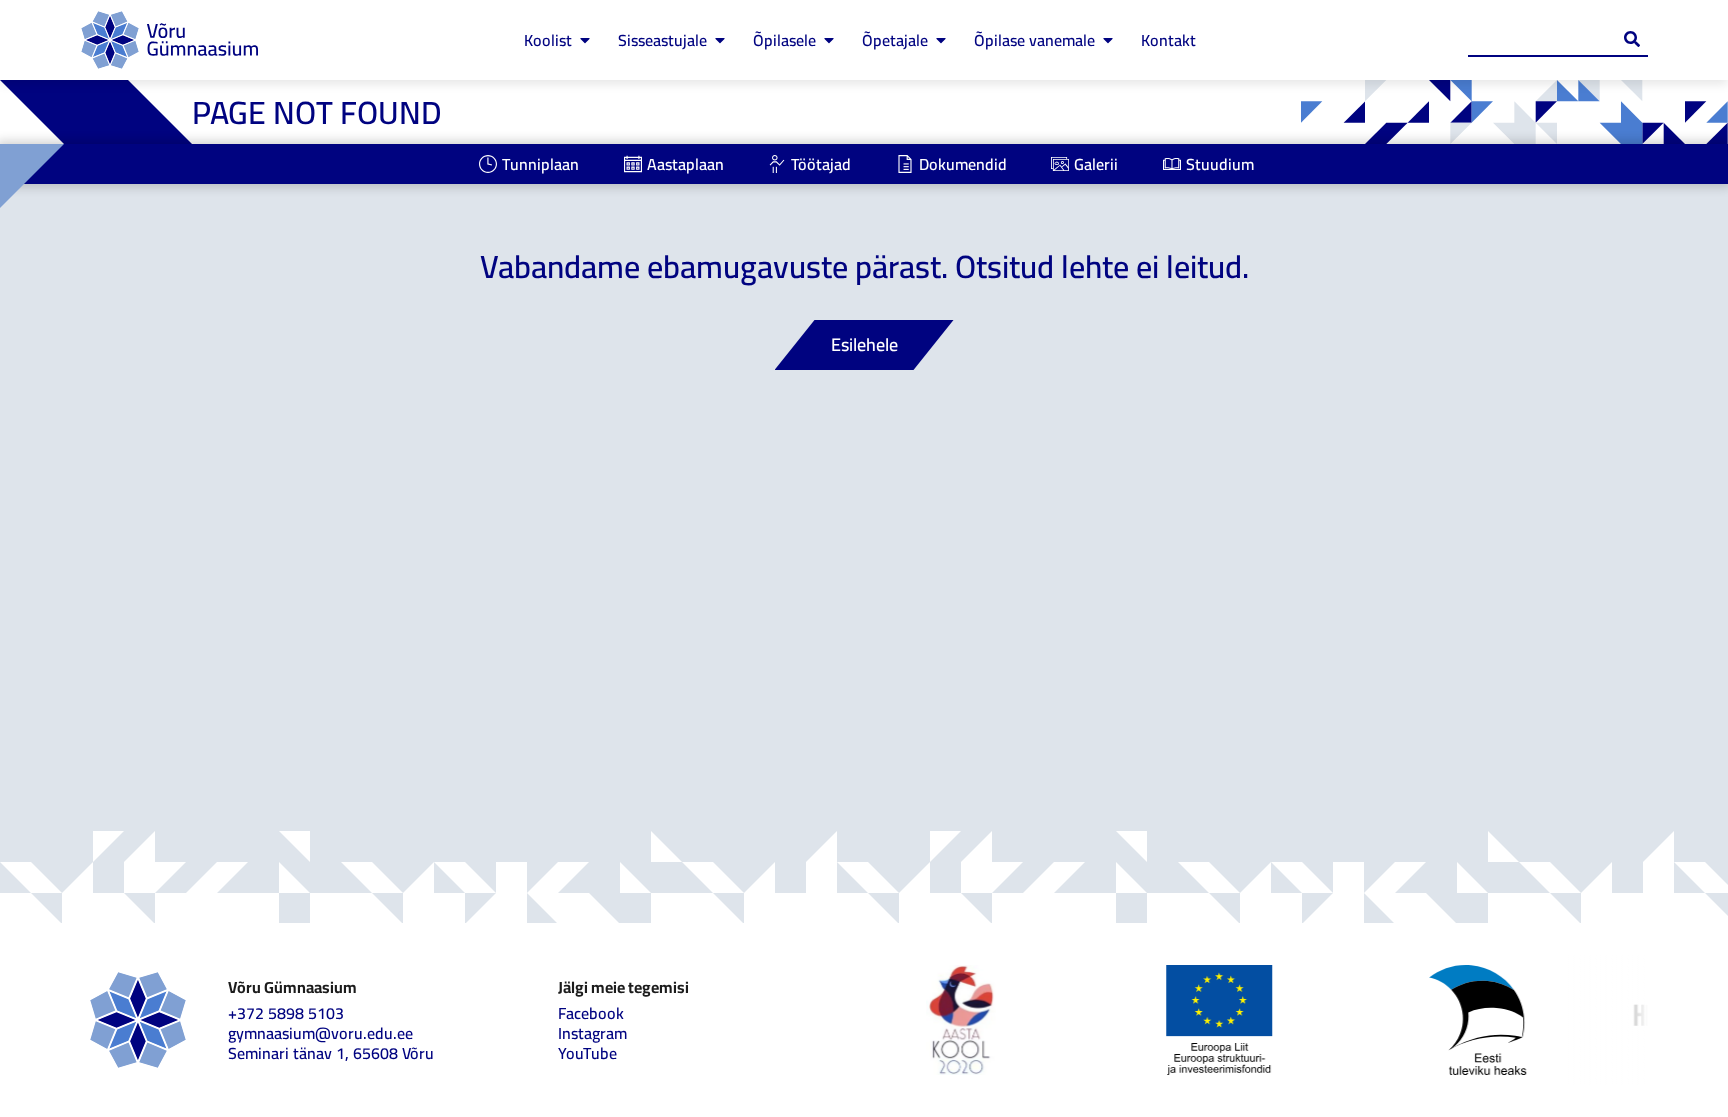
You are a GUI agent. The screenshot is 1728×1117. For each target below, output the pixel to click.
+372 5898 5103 (286, 1013)
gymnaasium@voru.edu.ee (320, 1033)
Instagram (592, 1033)
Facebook (591, 1013)
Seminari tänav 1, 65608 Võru (331, 1053)
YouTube (587, 1053)
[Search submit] (1632, 39)
